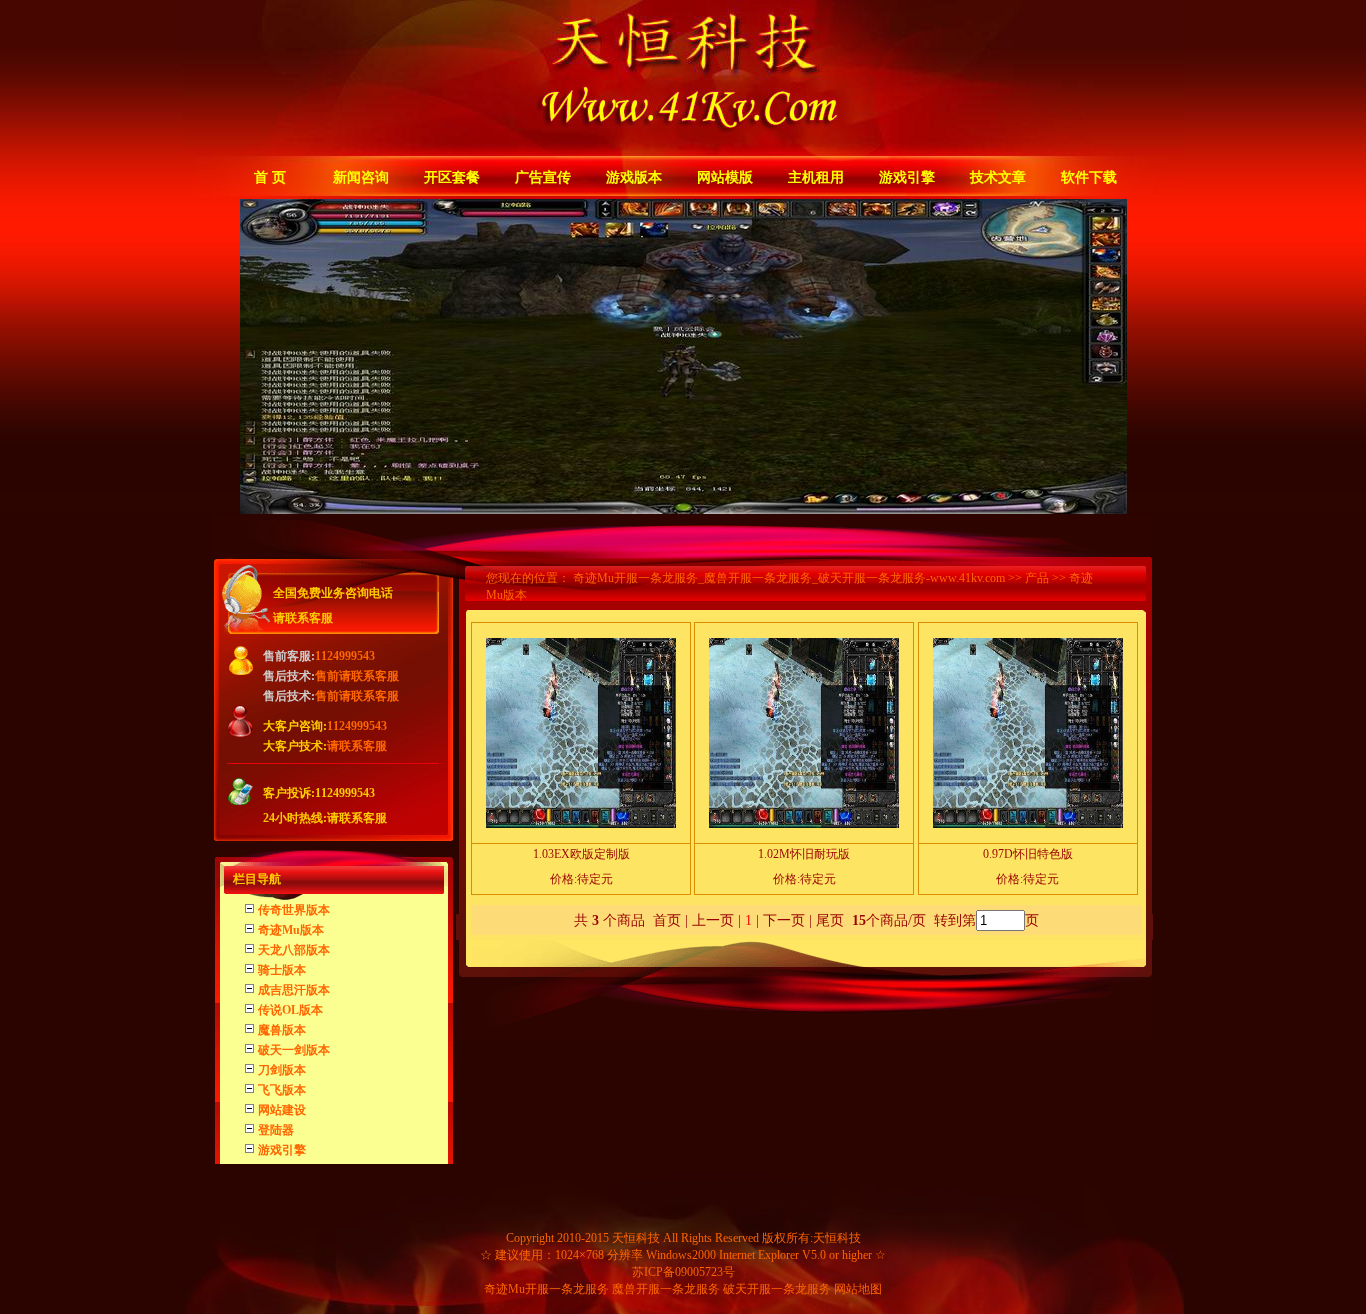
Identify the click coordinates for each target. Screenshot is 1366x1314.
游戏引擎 (907, 177)
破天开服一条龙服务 (777, 1289)
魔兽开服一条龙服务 (666, 1289)
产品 (1037, 578)
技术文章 (998, 177)
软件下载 (1089, 177)
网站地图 (858, 1289)
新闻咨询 (361, 177)
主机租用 (816, 177)
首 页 (270, 177)
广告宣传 (543, 177)
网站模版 (725, 177)
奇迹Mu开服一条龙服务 (546, 1289)
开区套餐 (452, 177)
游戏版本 (634, 177)
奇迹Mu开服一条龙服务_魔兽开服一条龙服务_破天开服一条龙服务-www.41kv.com (789, 578)
